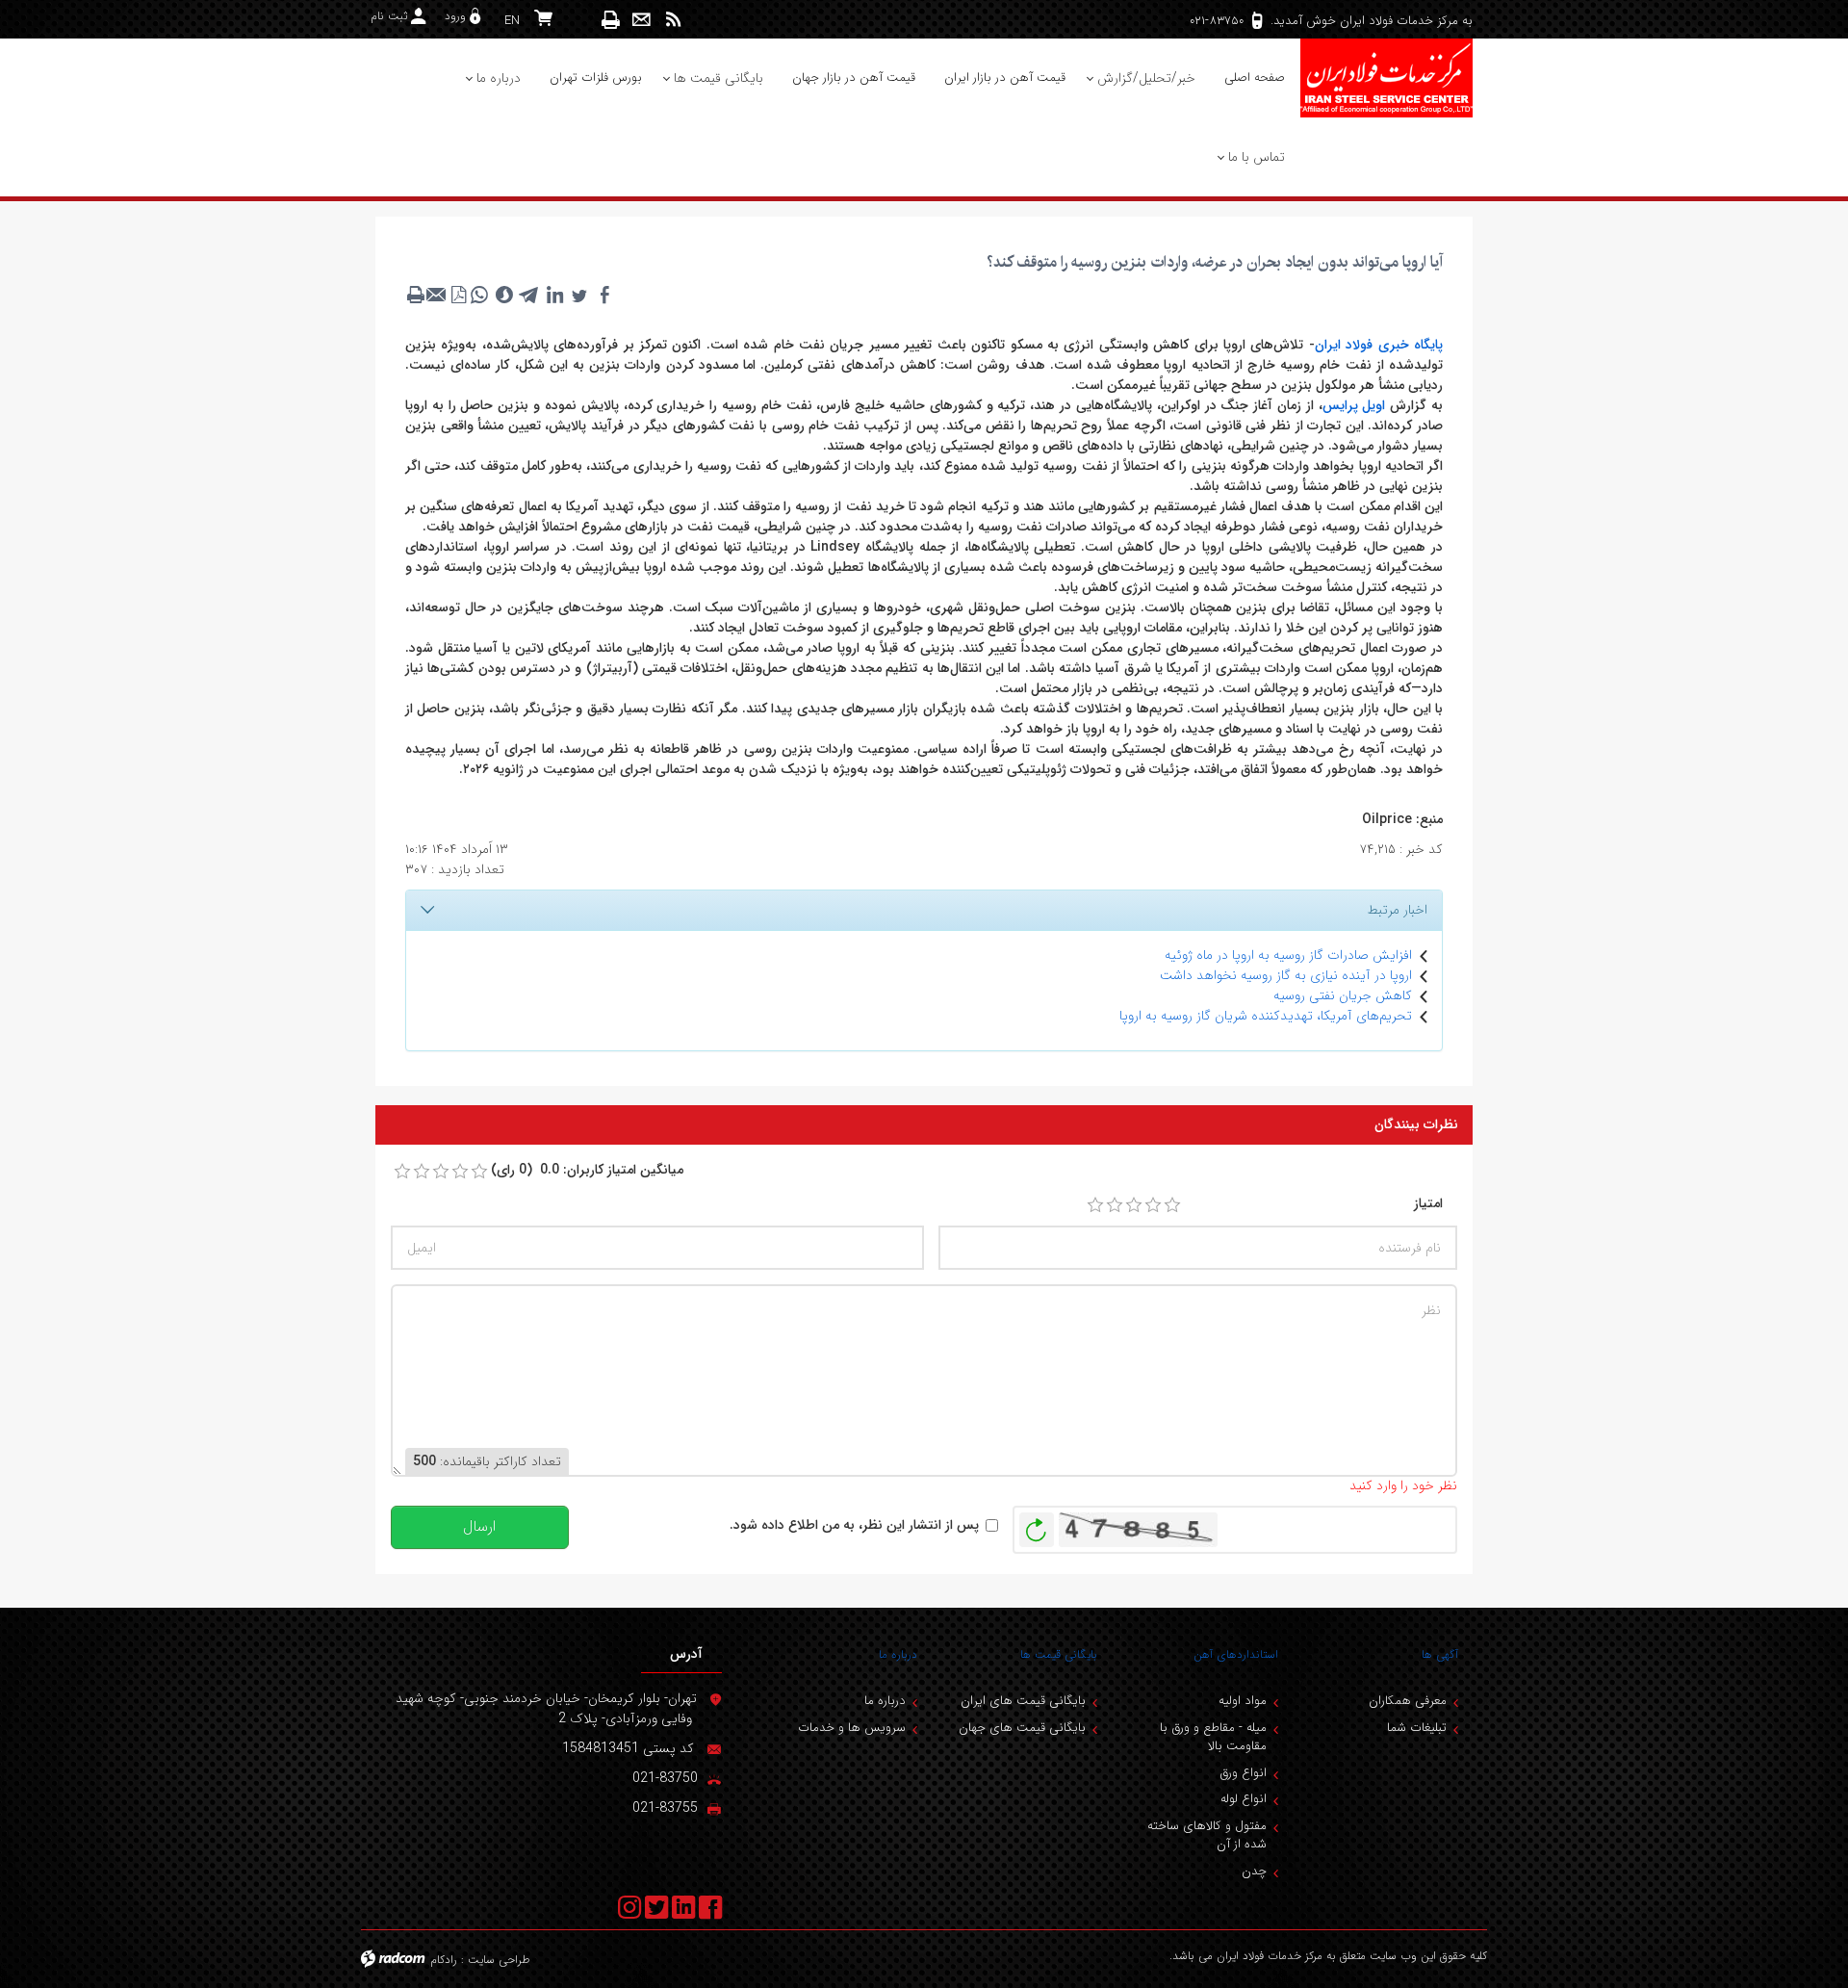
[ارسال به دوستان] (437, 295)
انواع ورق (1243, 1773)
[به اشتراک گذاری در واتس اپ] (479, 295)
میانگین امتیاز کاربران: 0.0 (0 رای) (587, 1170)
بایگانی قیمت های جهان (1022, 1728)
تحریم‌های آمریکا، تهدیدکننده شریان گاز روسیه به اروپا (1266, 1016)
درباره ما (898, 1654)
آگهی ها (1440, 1654)
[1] (1095, 1205)
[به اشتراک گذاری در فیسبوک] (604, 295)
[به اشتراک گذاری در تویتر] (579, 295)
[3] (1134, 1205)
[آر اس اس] (673, 20)
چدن (1254, 1871)
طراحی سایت (499, 1960)
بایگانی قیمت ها (1059, 1654)
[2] (1115, 1205)
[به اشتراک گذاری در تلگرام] (529, 295)
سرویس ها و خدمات (852, 1728)
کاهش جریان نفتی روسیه (1343, 995)
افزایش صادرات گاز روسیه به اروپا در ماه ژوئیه (1288, 955)
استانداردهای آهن (1236, 1654)
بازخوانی (1037, 1525)
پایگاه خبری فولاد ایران (1379, 345)
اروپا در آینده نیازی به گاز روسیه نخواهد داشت (1286, 975)
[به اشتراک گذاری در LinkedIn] (554, 295)
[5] (1172, 1205)
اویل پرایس (1354, 405)
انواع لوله (1244, 1799)
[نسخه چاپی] (611, 20)
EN (512, 21)
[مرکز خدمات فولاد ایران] (1386, 78)
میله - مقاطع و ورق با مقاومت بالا (1213, 1737)
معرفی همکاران (1408, 1701)
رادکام (444, 1960)
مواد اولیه (1243, 1701)
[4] (1153, 1205)
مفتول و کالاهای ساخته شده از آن (1207, 1835)
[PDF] (458, 295)
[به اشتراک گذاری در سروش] (504, 295)
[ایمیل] (642, 20)
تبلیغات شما (1417, 1728)
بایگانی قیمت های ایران (1023, 1701)
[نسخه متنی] (416, 295)
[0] (402, 1172)
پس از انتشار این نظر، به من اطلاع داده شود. (854, 1525)
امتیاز (1428, 1204)
